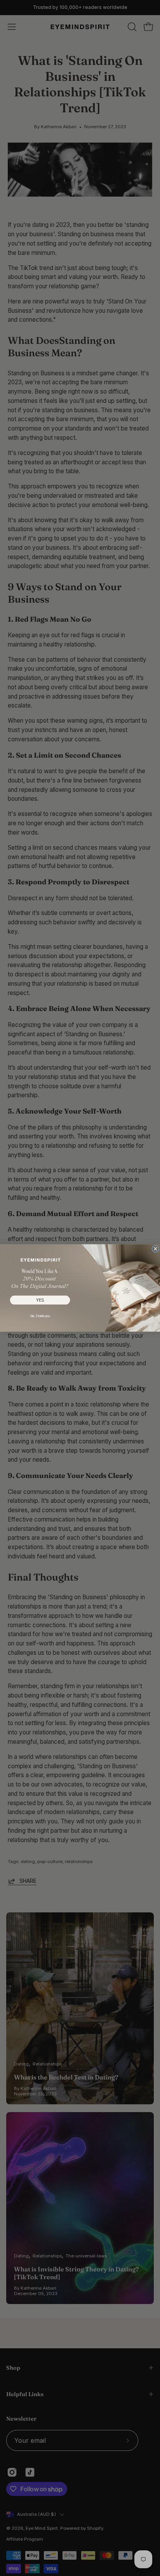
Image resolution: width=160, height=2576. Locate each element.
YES (40, 1300)
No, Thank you (40, 1315)
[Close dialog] (155, 1249)
